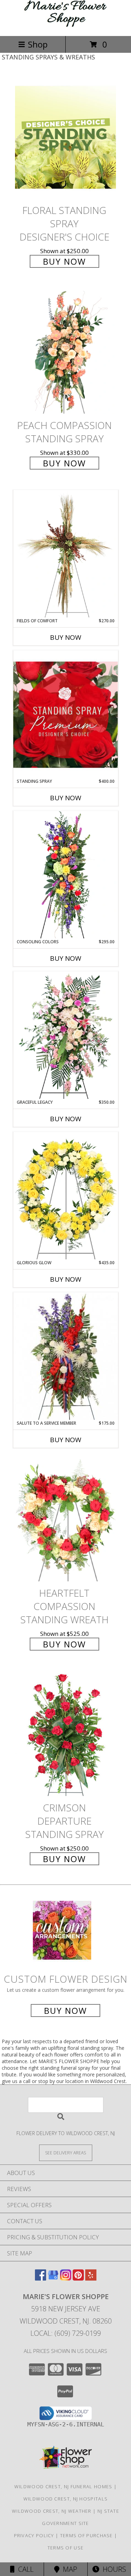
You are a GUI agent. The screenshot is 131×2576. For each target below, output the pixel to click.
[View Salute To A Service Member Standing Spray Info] (66, 1356)
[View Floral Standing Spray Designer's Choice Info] (66, 138)
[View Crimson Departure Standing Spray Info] (66, 1735)
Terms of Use (66, 2548)
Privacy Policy (34, 2535)
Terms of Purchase (86, 2535)
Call (24, 2569)
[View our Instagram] (66, 2278)
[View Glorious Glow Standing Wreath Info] (66, 1196)
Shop (38, 44)
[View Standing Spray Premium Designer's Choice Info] (66, 714)
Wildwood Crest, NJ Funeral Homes (63, 2486)
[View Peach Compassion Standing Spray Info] (66, 352)
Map (68, 2569)
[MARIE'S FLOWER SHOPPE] (66, 26)
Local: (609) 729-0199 (66, 2333)
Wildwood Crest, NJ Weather (52, 2511)
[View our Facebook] (41, 2278)
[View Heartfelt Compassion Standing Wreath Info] (66, 1520)
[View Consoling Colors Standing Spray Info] (66, 875)
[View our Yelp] (91, 2278)
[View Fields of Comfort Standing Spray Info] (66, 554)
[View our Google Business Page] (53, 2278)
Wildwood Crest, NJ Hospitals (65, 2499)
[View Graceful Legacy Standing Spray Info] (66, 1035)
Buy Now (64, 261)
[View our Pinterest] (78, 2278)
